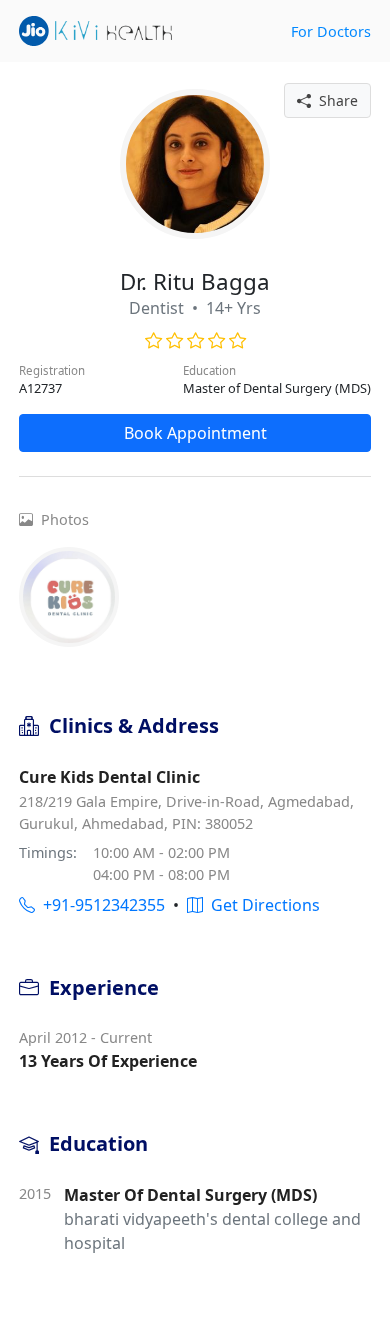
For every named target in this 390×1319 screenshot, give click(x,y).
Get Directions (261, 905)
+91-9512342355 (100, 905)
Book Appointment (195, 433)
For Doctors (331, 31)
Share (334, 100)
